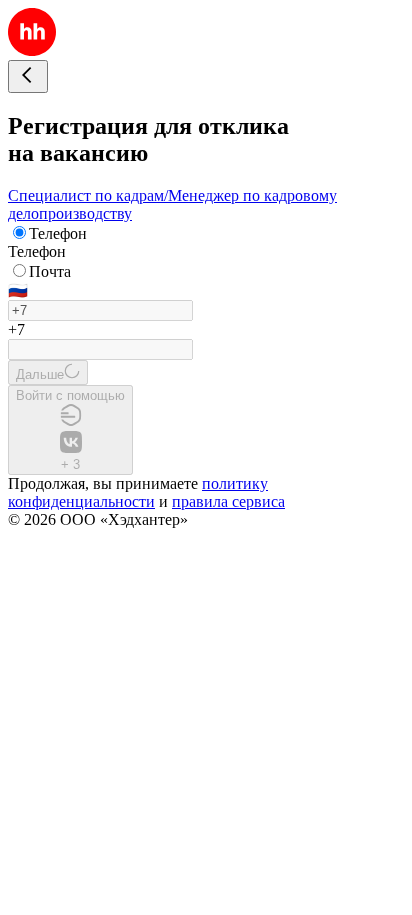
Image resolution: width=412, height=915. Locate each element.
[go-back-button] (28, 76)
